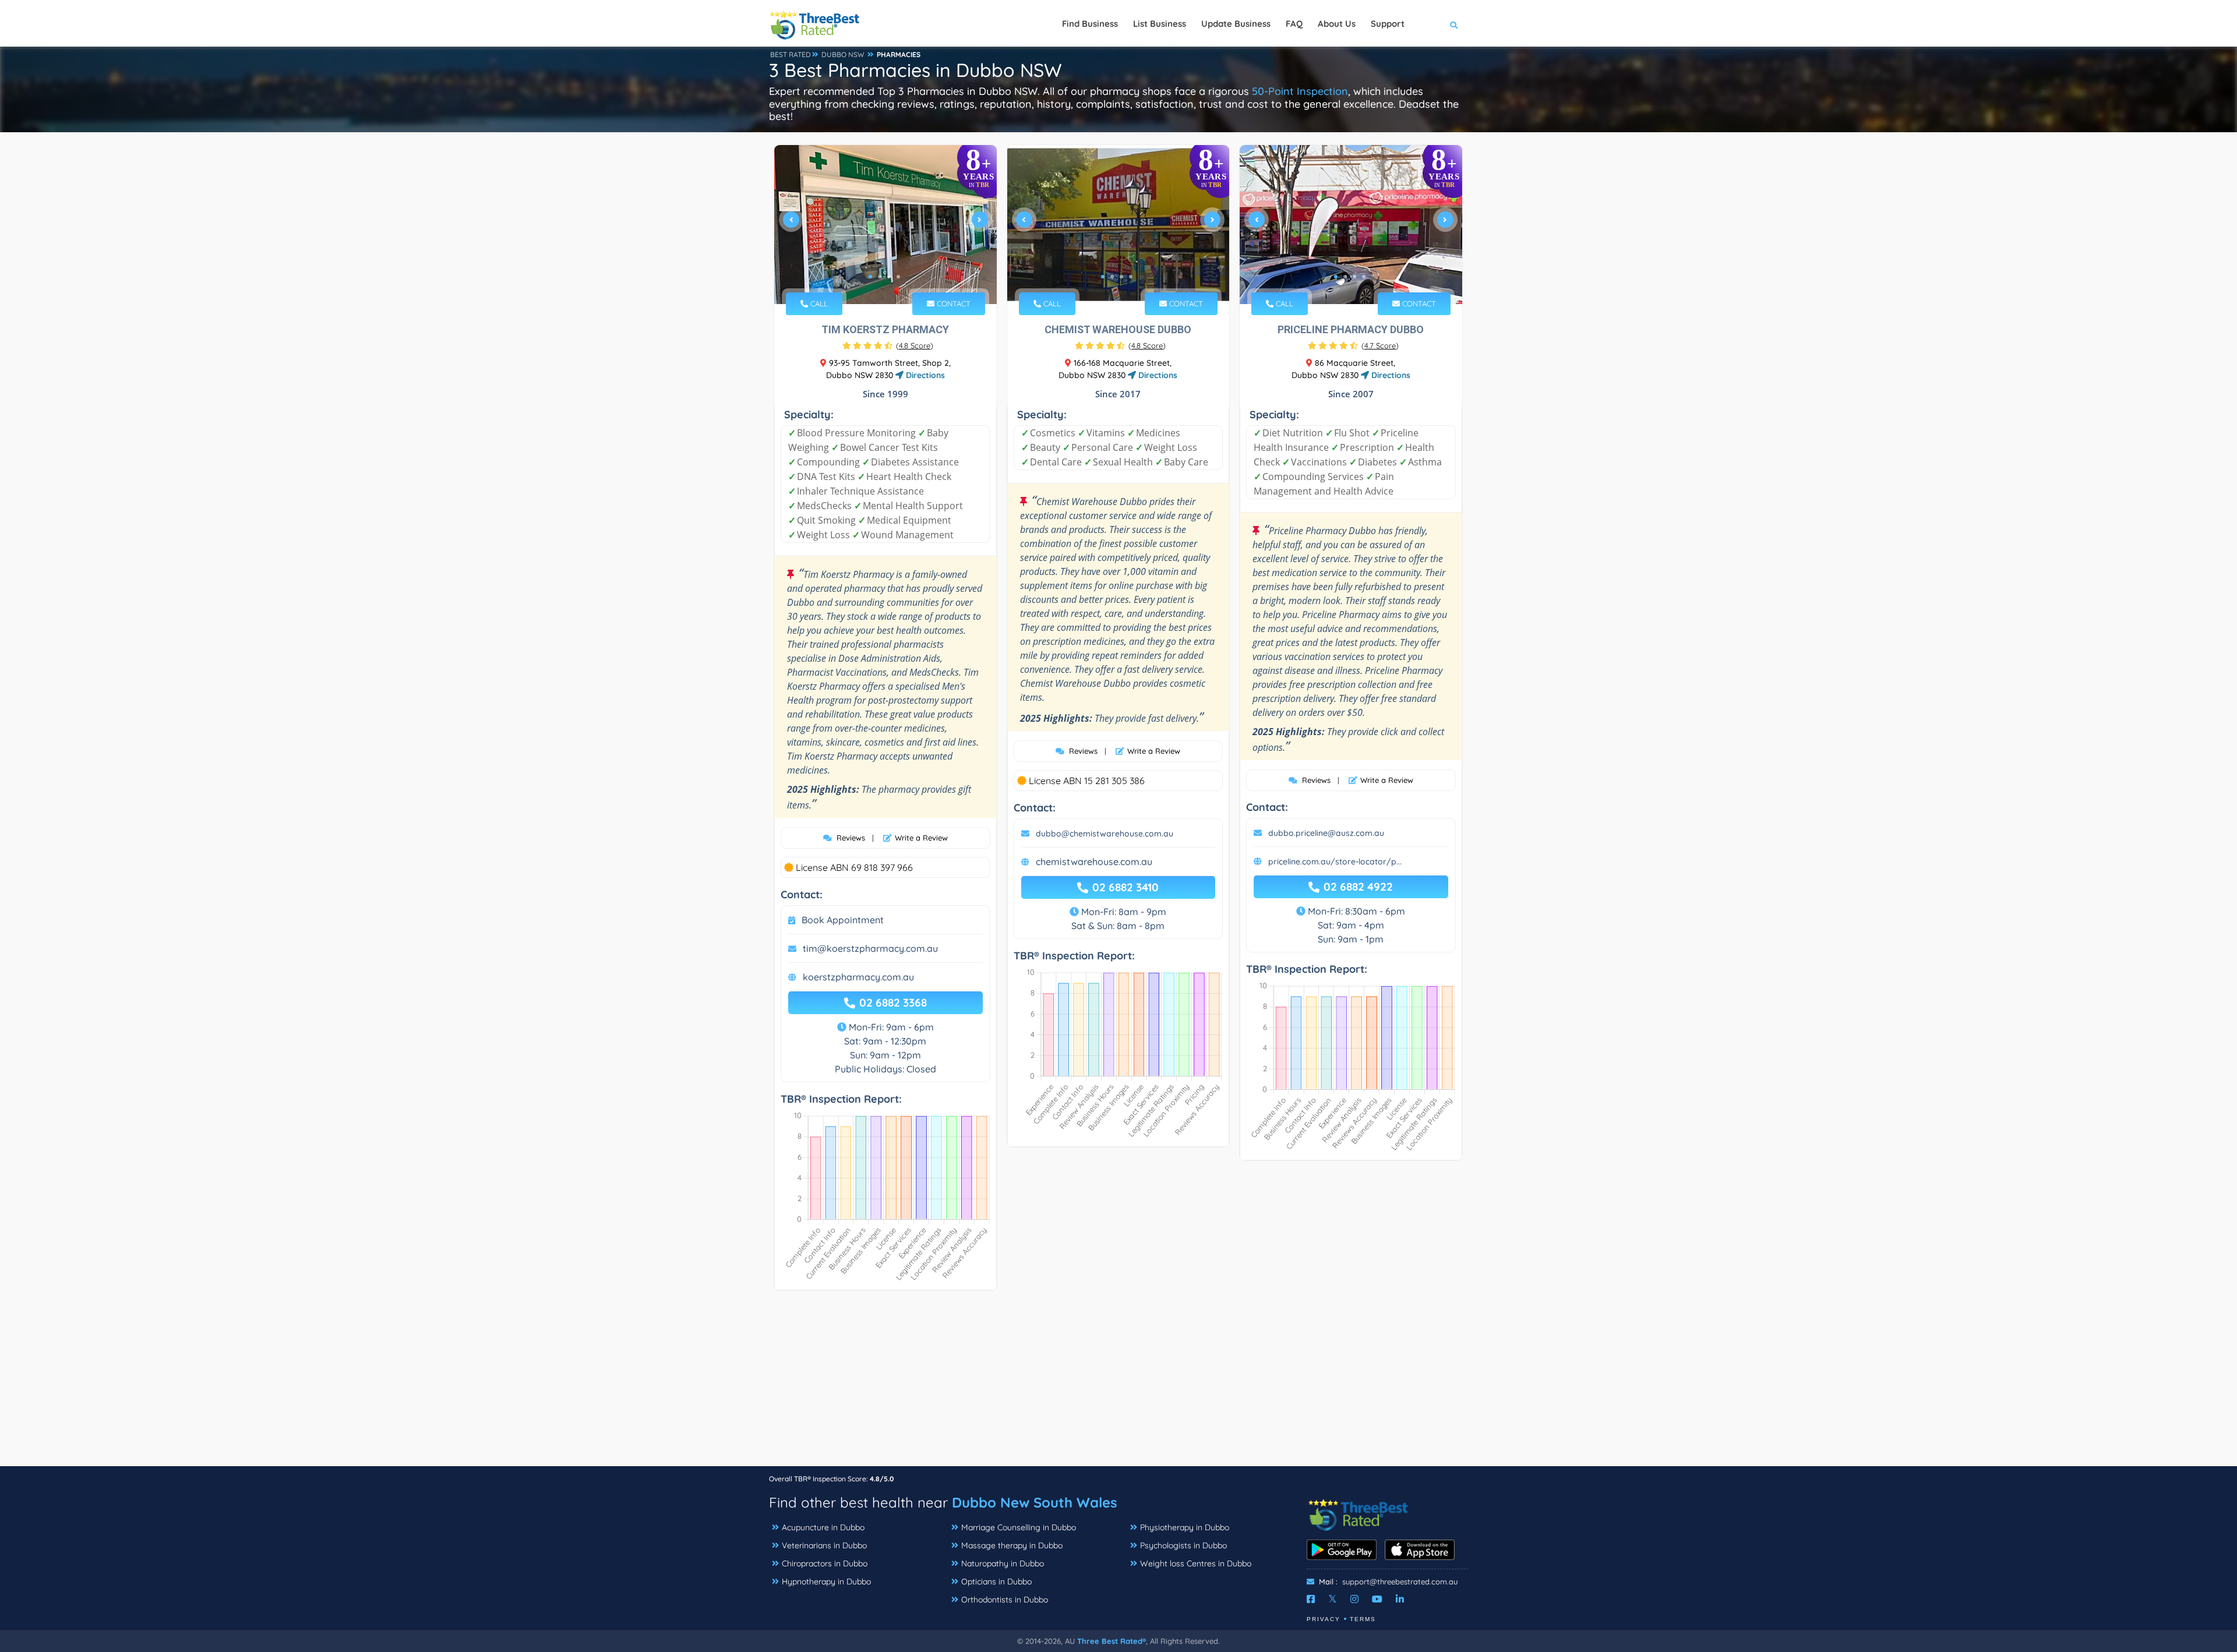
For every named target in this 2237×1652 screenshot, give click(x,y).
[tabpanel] (885, 225)
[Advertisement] (1118, 1384)
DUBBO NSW (843, 54)
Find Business (1090, 24)
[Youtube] (1377, 1599)
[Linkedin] (1400, 1599)
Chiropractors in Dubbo (825, 1563)
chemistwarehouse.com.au (1094, 862)
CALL (818, 303)
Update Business (1236, 24)
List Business (1160, 24)
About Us (1337, 24)
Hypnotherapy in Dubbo (826, 1582)
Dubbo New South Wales (1035, 1502)
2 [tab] (880, 277)
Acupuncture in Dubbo (823, 1527)
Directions (924, 375)
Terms (1363, 1619)
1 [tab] (870, 277)
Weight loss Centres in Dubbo (1196, 1563)
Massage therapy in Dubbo (1012, 1545)
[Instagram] (1354, 1599)
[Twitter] (1333, 1599)
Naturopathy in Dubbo (1003, 1563)
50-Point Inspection (1300, 91)
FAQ (1294, 24)
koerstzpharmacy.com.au (858, 977)
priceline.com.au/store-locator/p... (1335, 862)
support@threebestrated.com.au (1400, 1582)
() (915, 345)
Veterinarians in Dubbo (824, 1545)
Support (1388, 24)
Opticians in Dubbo (996, 1582)
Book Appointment (843, 920)
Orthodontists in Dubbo (1005, 1600)
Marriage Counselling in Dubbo (1019, 1527)
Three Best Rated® (1112, 1641)
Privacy (1324, 1619)
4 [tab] (898, 277)
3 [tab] (889, 277)
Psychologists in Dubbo (1183, 1545)
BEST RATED (791, 54)
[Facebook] (1311, 1599)
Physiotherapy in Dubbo (1185, 1527)
